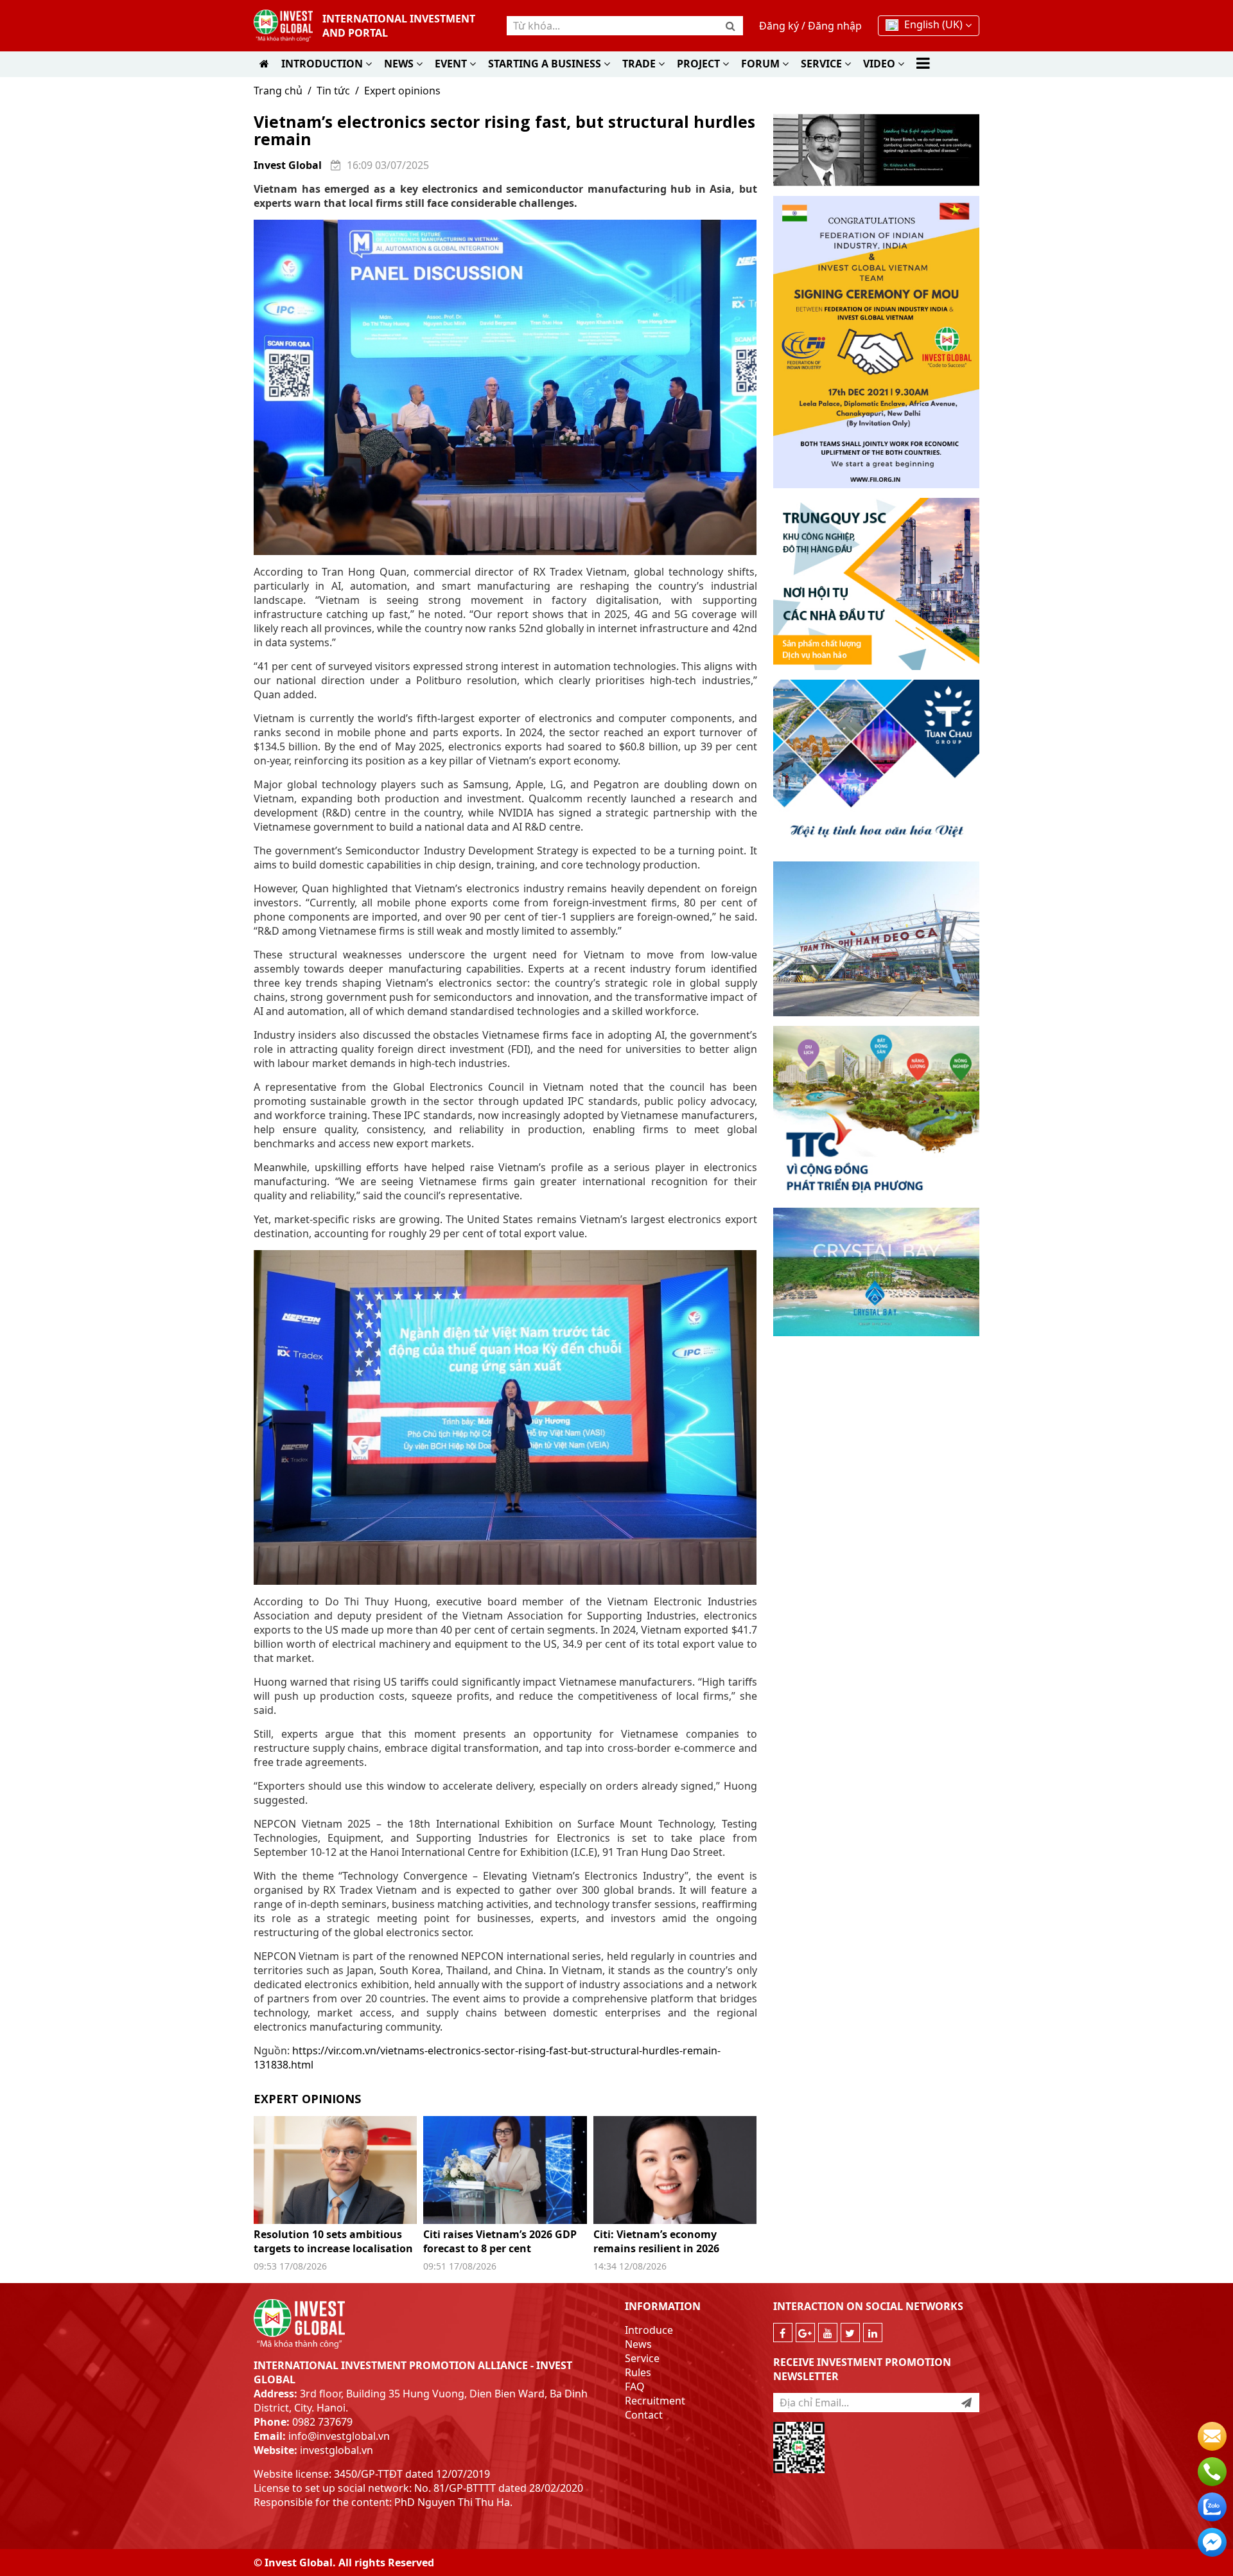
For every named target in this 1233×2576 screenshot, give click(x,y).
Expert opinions (402, 91)
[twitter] (850, 2333)
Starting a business (546, 64)
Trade (640, 64)
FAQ (635, 2386)
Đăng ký (779, 26)
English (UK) (933, 24)
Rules (638, 2372)
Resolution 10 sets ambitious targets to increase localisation (333, 2241)
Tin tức (333, 91)
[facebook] (783, 2333)
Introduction (323, 64)
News (400, 64)
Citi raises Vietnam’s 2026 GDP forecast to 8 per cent (500, 2241)
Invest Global (288, 165)
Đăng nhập (835, 26)
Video (880, 64)
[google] (805, 2333)
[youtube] (828, 2333)
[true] (966, 2403)
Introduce (649, 2330)
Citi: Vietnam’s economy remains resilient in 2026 (656, 2241)
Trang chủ (278, 91)
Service (823, 64)
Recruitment (655, 2401)
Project (700, 64)
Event (452, 64)
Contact (644, 2415)
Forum (762, 64)
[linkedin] (873, 2333)
